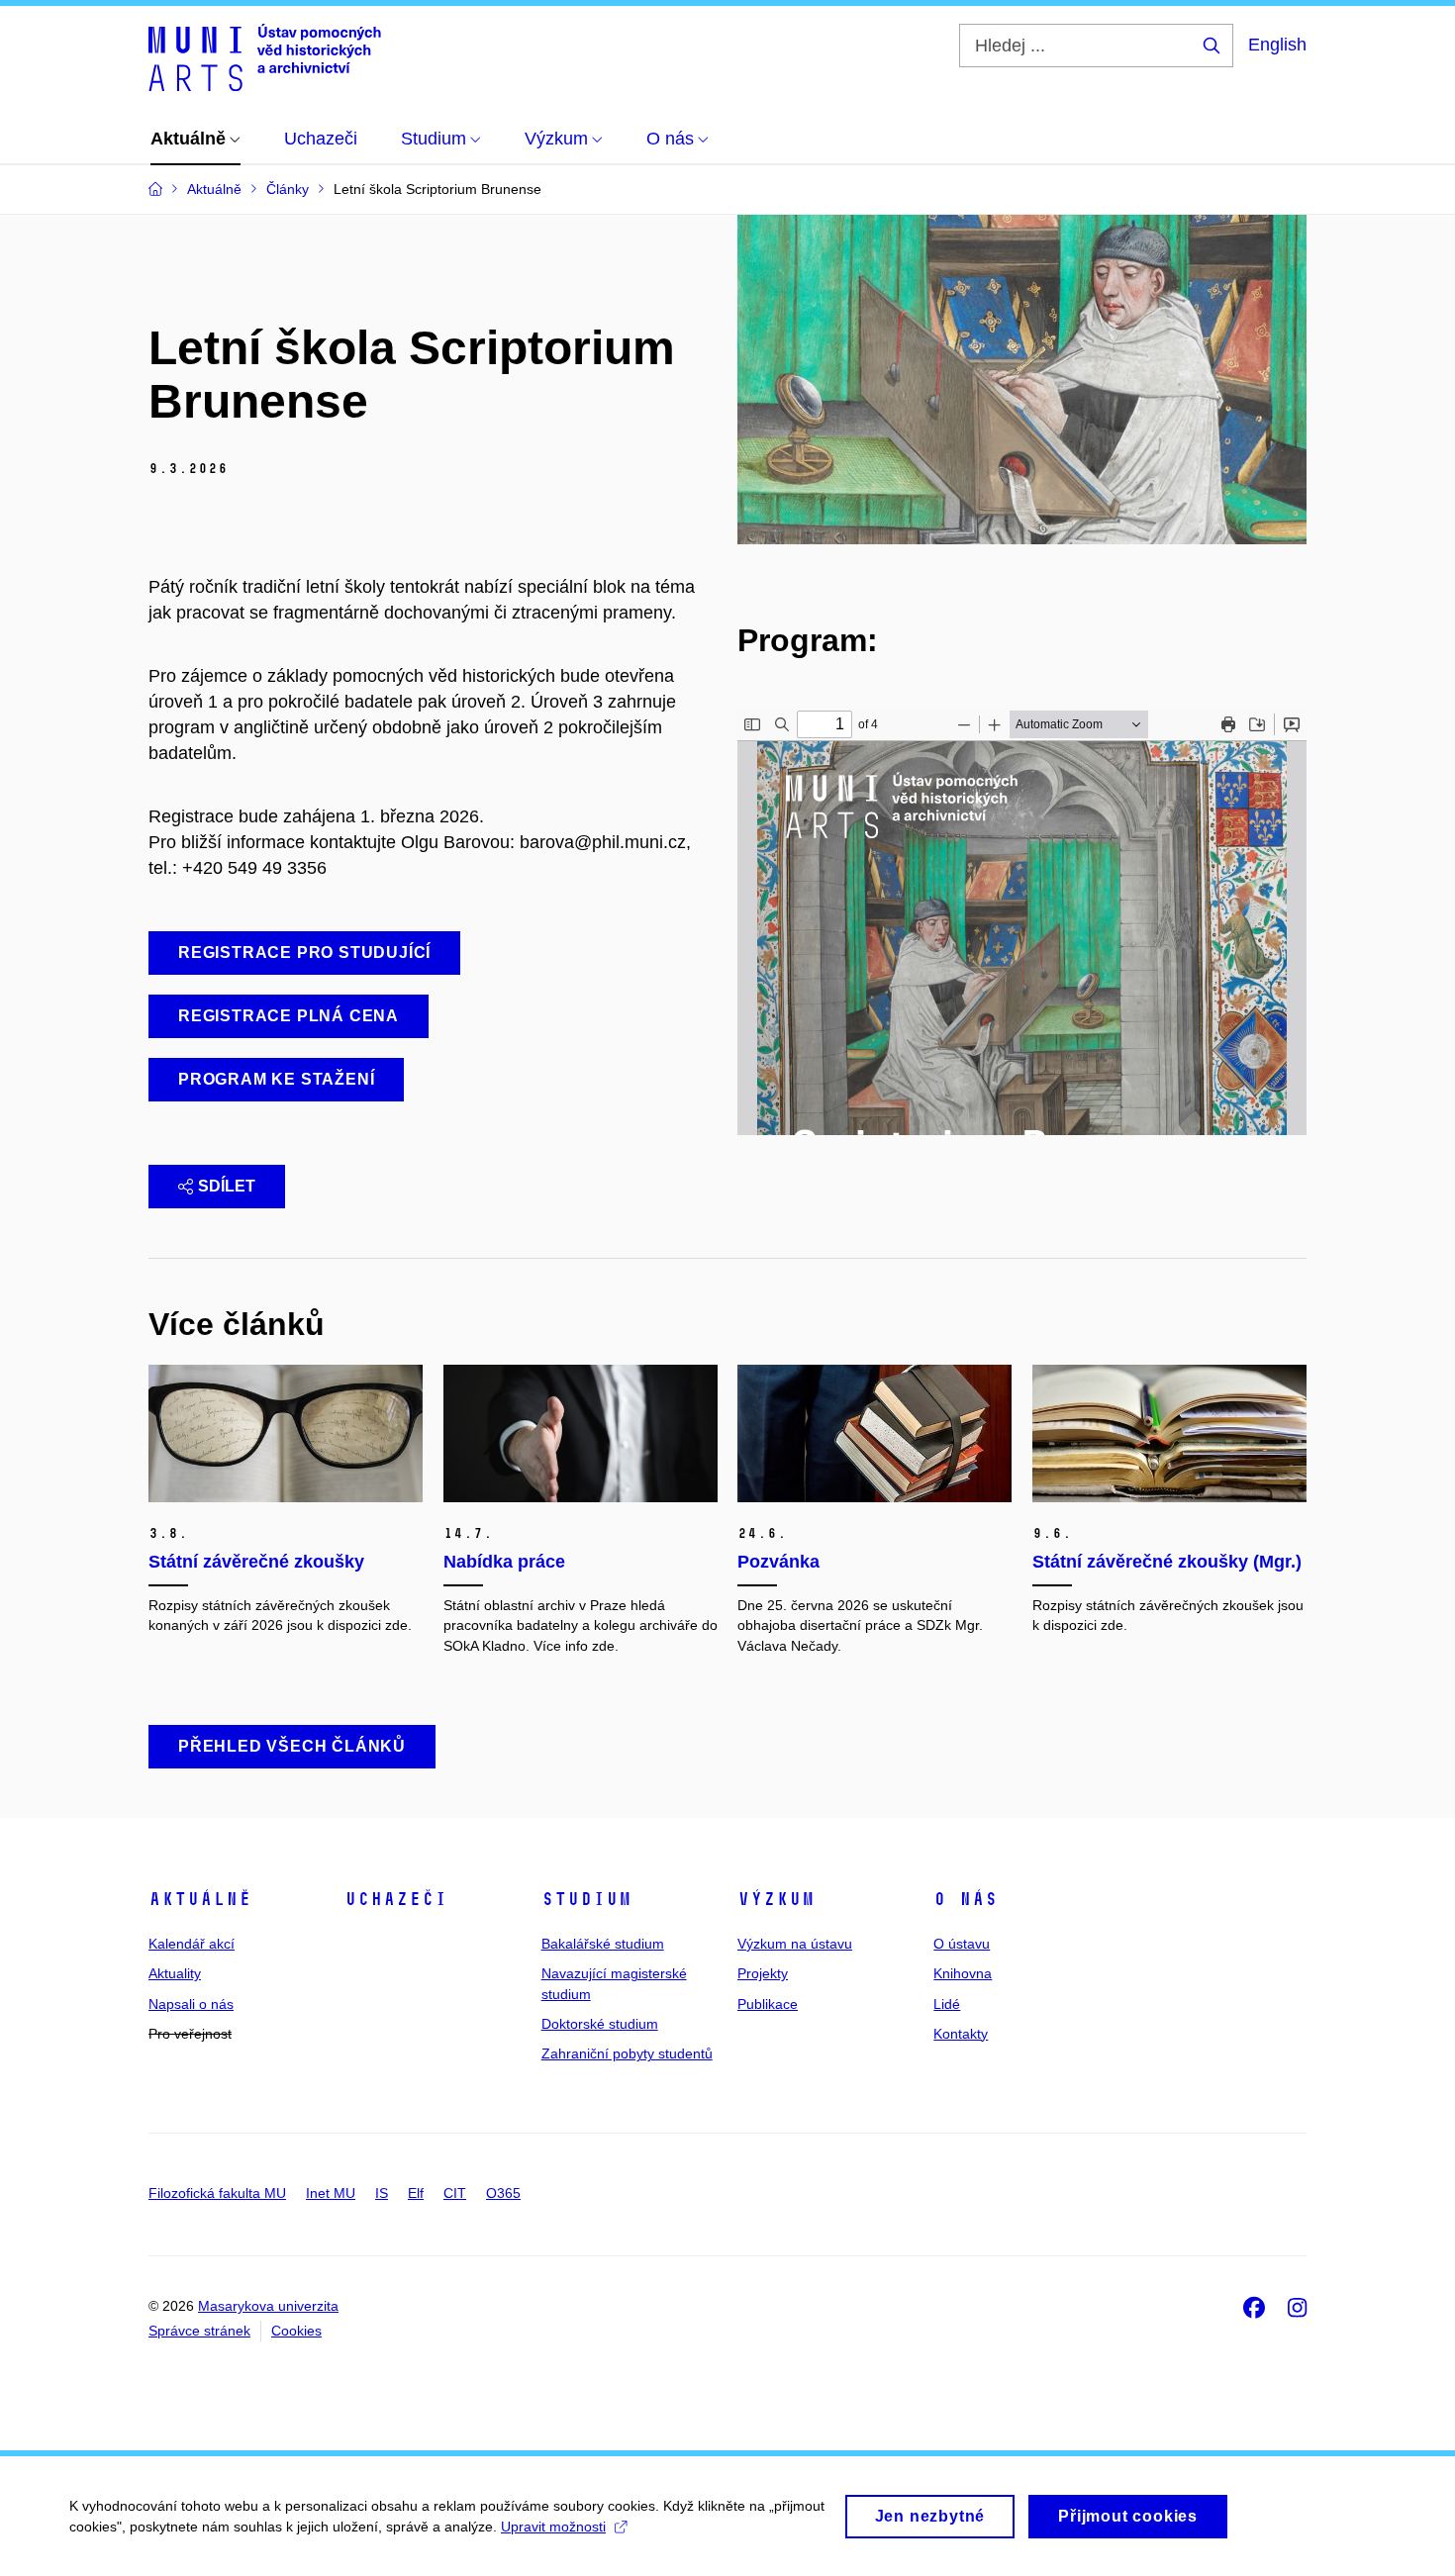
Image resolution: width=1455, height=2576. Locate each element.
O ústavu (962, 1944)
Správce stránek (199, 2331)
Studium (586, 1899)
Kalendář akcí (192, 1944)
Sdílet (227, 1186)
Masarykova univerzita (268, 2306)
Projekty (763, 1973)
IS (382, 2193)
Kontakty (961, 2034)
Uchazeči (396, 1899)
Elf (416, 2193)
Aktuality (175, 1973)
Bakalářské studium (603, 1944)
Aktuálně (200, 1899)
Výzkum (776, 1899)
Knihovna (963, 1973)
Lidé (947, 2004)
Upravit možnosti (553, 2527)
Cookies (296, 2331)
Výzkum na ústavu (795, 1944)
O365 (503, 2193)
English (1277, 45)
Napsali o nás (191, 2004)
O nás (966, 1899)
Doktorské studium (600, 2024)
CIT (455, 2193)
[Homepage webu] (265, 57)
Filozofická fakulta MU (217, 2193)
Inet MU (331, 2193)
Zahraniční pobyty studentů (627, 2053)
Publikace (768, 2004)
